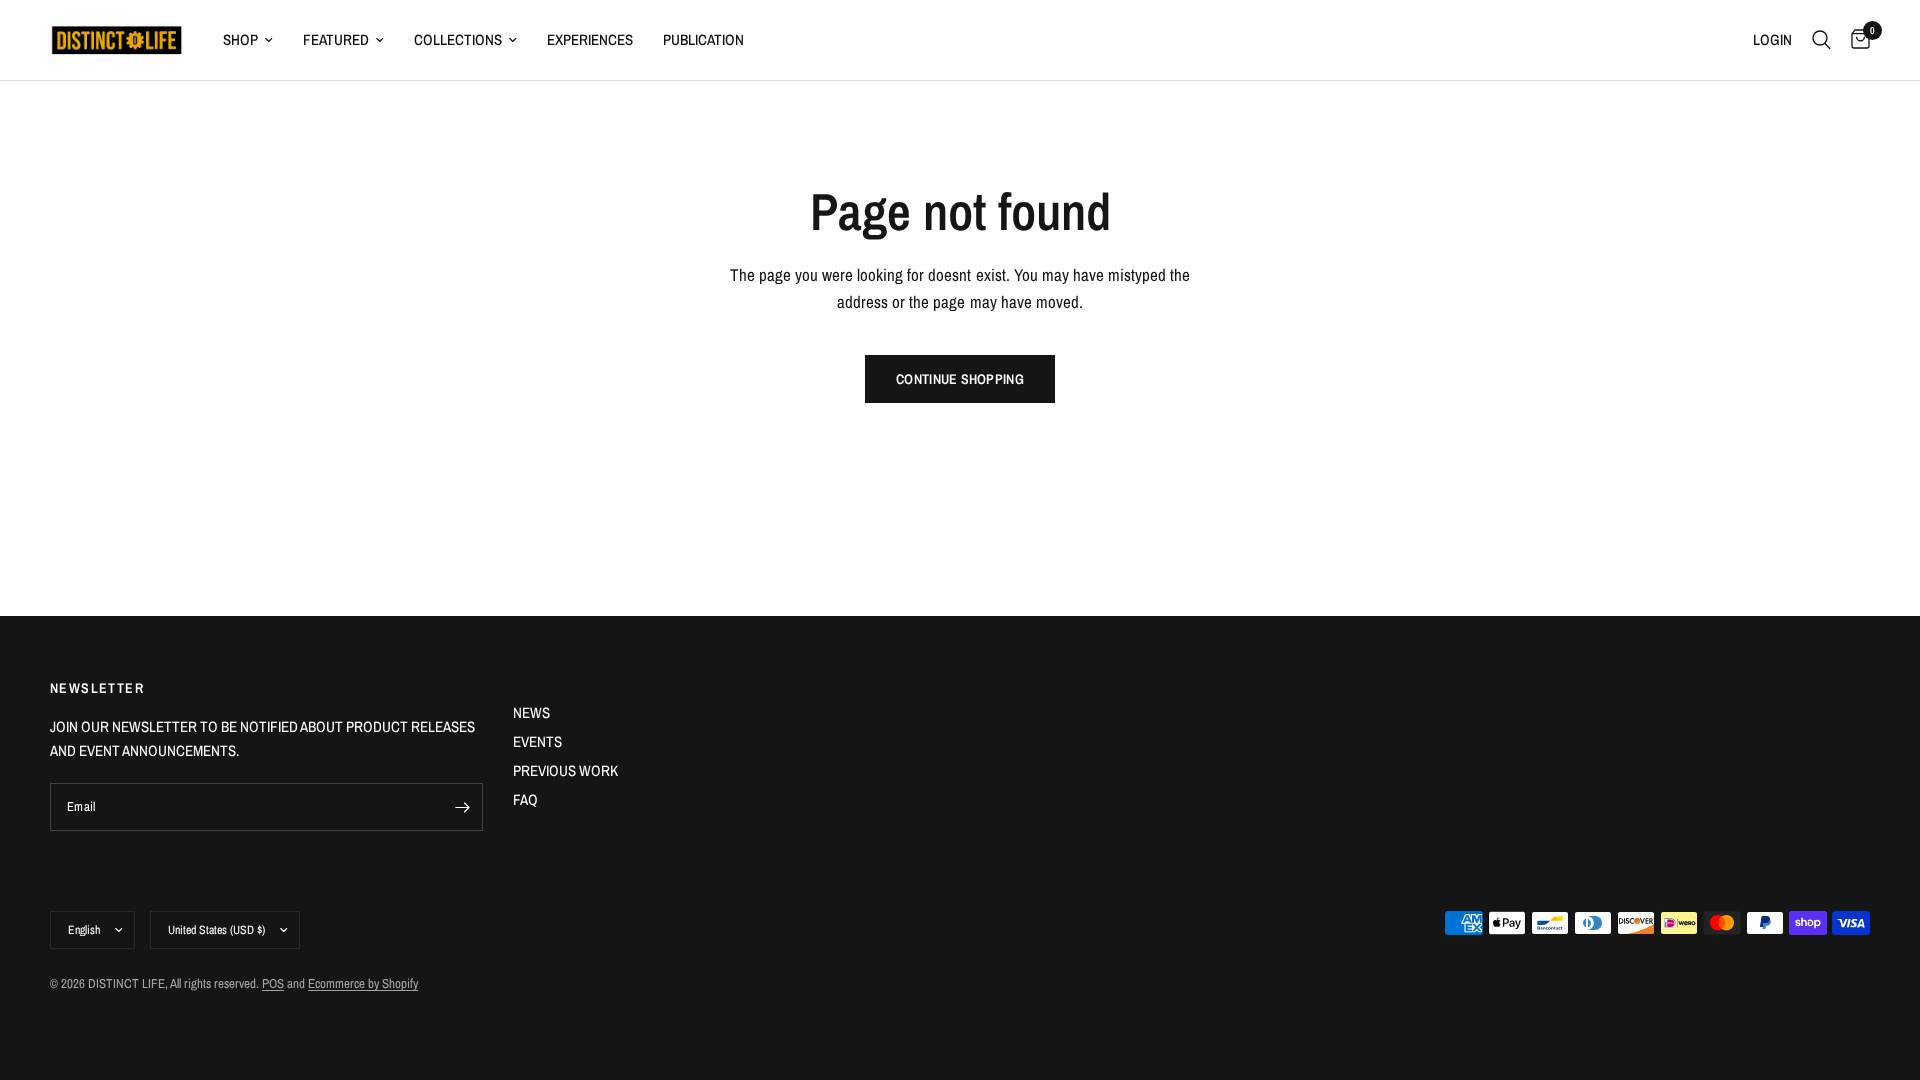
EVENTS (537, 741)
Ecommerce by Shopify (363, 983)
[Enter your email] (463, 807)
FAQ (525, 799)
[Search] (1821, 40)
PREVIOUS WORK (565, 770)
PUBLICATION (703, 39)
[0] (1855, 40)
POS (273, 983)
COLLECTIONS (458, 39)
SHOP (240, 39)
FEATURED (336, 39)
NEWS (531, 712)
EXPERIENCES (590, 39)
